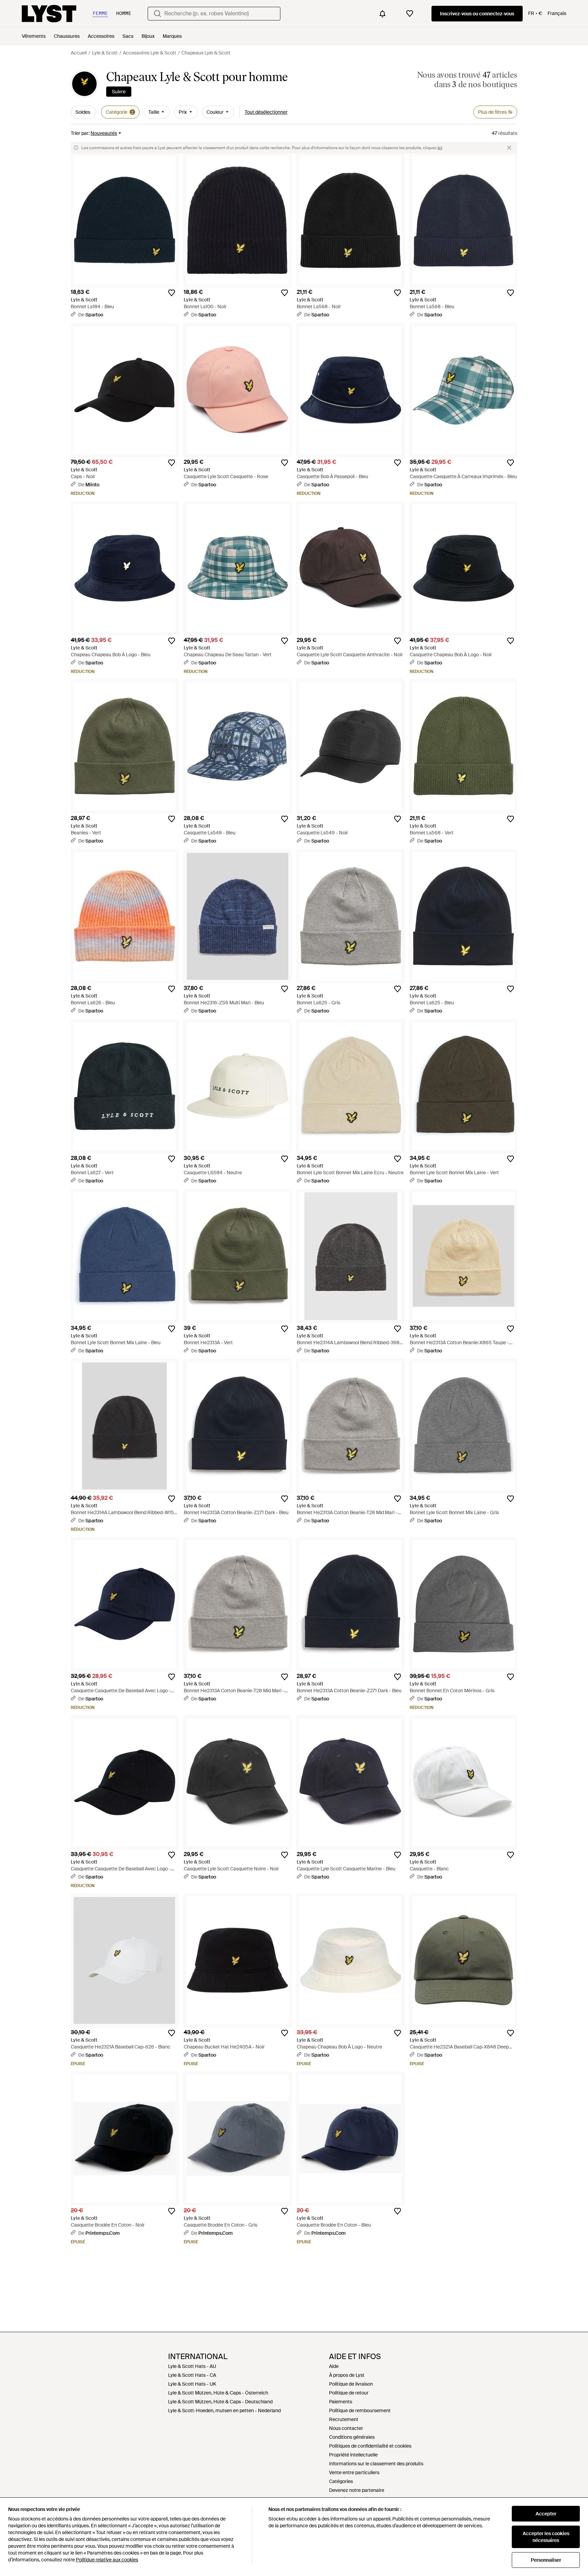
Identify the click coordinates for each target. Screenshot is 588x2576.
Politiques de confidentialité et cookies (370, 2446)
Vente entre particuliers (354, 2472)
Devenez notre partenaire (357, 2490)
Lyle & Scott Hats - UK (192, 2384)
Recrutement (344, 2419)
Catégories (341, 2481)
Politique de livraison (351, 2384)
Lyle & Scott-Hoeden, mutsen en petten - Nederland (224, 2410)
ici (440, 148)
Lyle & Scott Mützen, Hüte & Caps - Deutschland (220, 2402)
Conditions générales (352, 2437)
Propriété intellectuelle (353, 2455)
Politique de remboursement (360, 2410)
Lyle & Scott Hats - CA (192, 2375)
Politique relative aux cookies (107, 2560)
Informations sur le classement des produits (376, 2464)
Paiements (341, 2402)
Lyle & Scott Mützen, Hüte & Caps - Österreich (218, 2393)
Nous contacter (346, 2428)
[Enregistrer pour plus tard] (171, 293)
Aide (334, 2366)
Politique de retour (349, 2393)
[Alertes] (382, 14)
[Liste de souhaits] (410, 14)
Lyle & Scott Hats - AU (192, 2366)
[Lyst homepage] (49, 14)
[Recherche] (158, 14)
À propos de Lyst (347, 2375)
